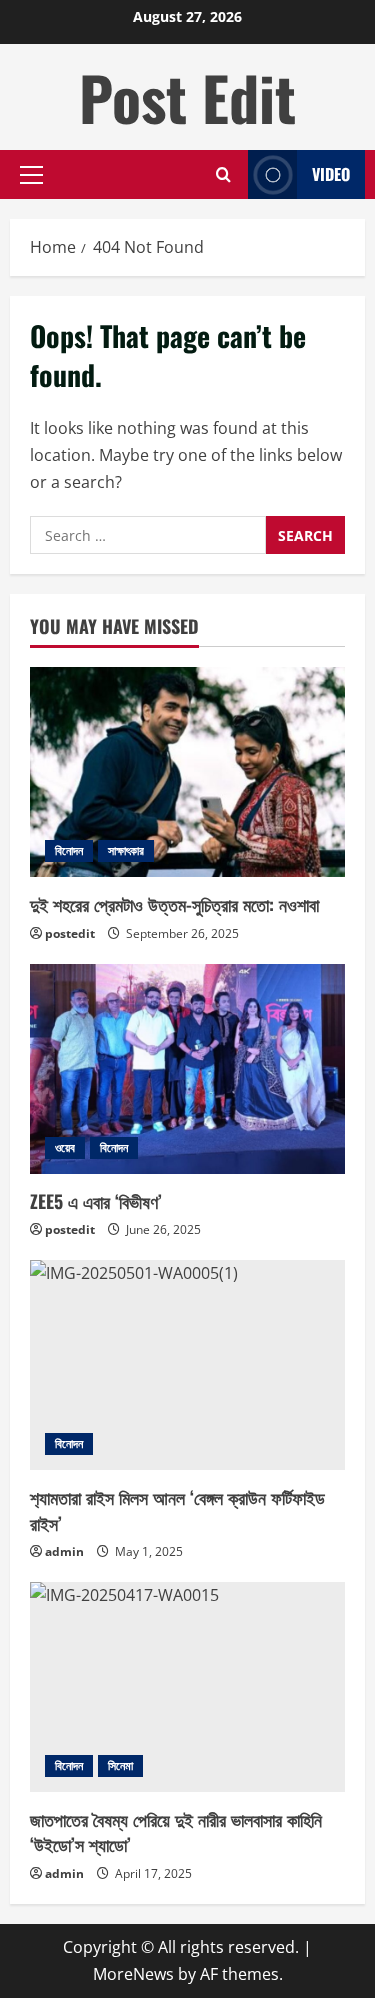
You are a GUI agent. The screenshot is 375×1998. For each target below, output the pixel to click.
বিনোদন (69, 850)
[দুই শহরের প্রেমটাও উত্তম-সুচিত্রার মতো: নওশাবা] (187, 772)
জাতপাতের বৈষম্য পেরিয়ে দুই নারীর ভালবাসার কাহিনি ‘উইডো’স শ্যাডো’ (176, 1831)
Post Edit (187, 96)
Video (331, 174)
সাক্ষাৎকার (126, 850)
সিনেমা (120, 1765)
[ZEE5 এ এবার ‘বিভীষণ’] (187, 1069)
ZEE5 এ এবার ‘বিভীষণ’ (96, 1201)
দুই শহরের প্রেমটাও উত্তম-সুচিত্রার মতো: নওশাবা (174, 904)
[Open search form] (223, 174)
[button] (31, 175)
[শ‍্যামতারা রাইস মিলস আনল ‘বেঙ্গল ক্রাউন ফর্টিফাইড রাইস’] (187, 1365)
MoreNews (133, 1974)
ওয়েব (65, 1147)
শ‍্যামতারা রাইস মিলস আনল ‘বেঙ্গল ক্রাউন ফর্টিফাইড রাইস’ (177, 1509)
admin (64, 1551)
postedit (70, 933)
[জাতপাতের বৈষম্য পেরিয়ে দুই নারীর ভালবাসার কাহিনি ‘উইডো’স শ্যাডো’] (187, 1687)
